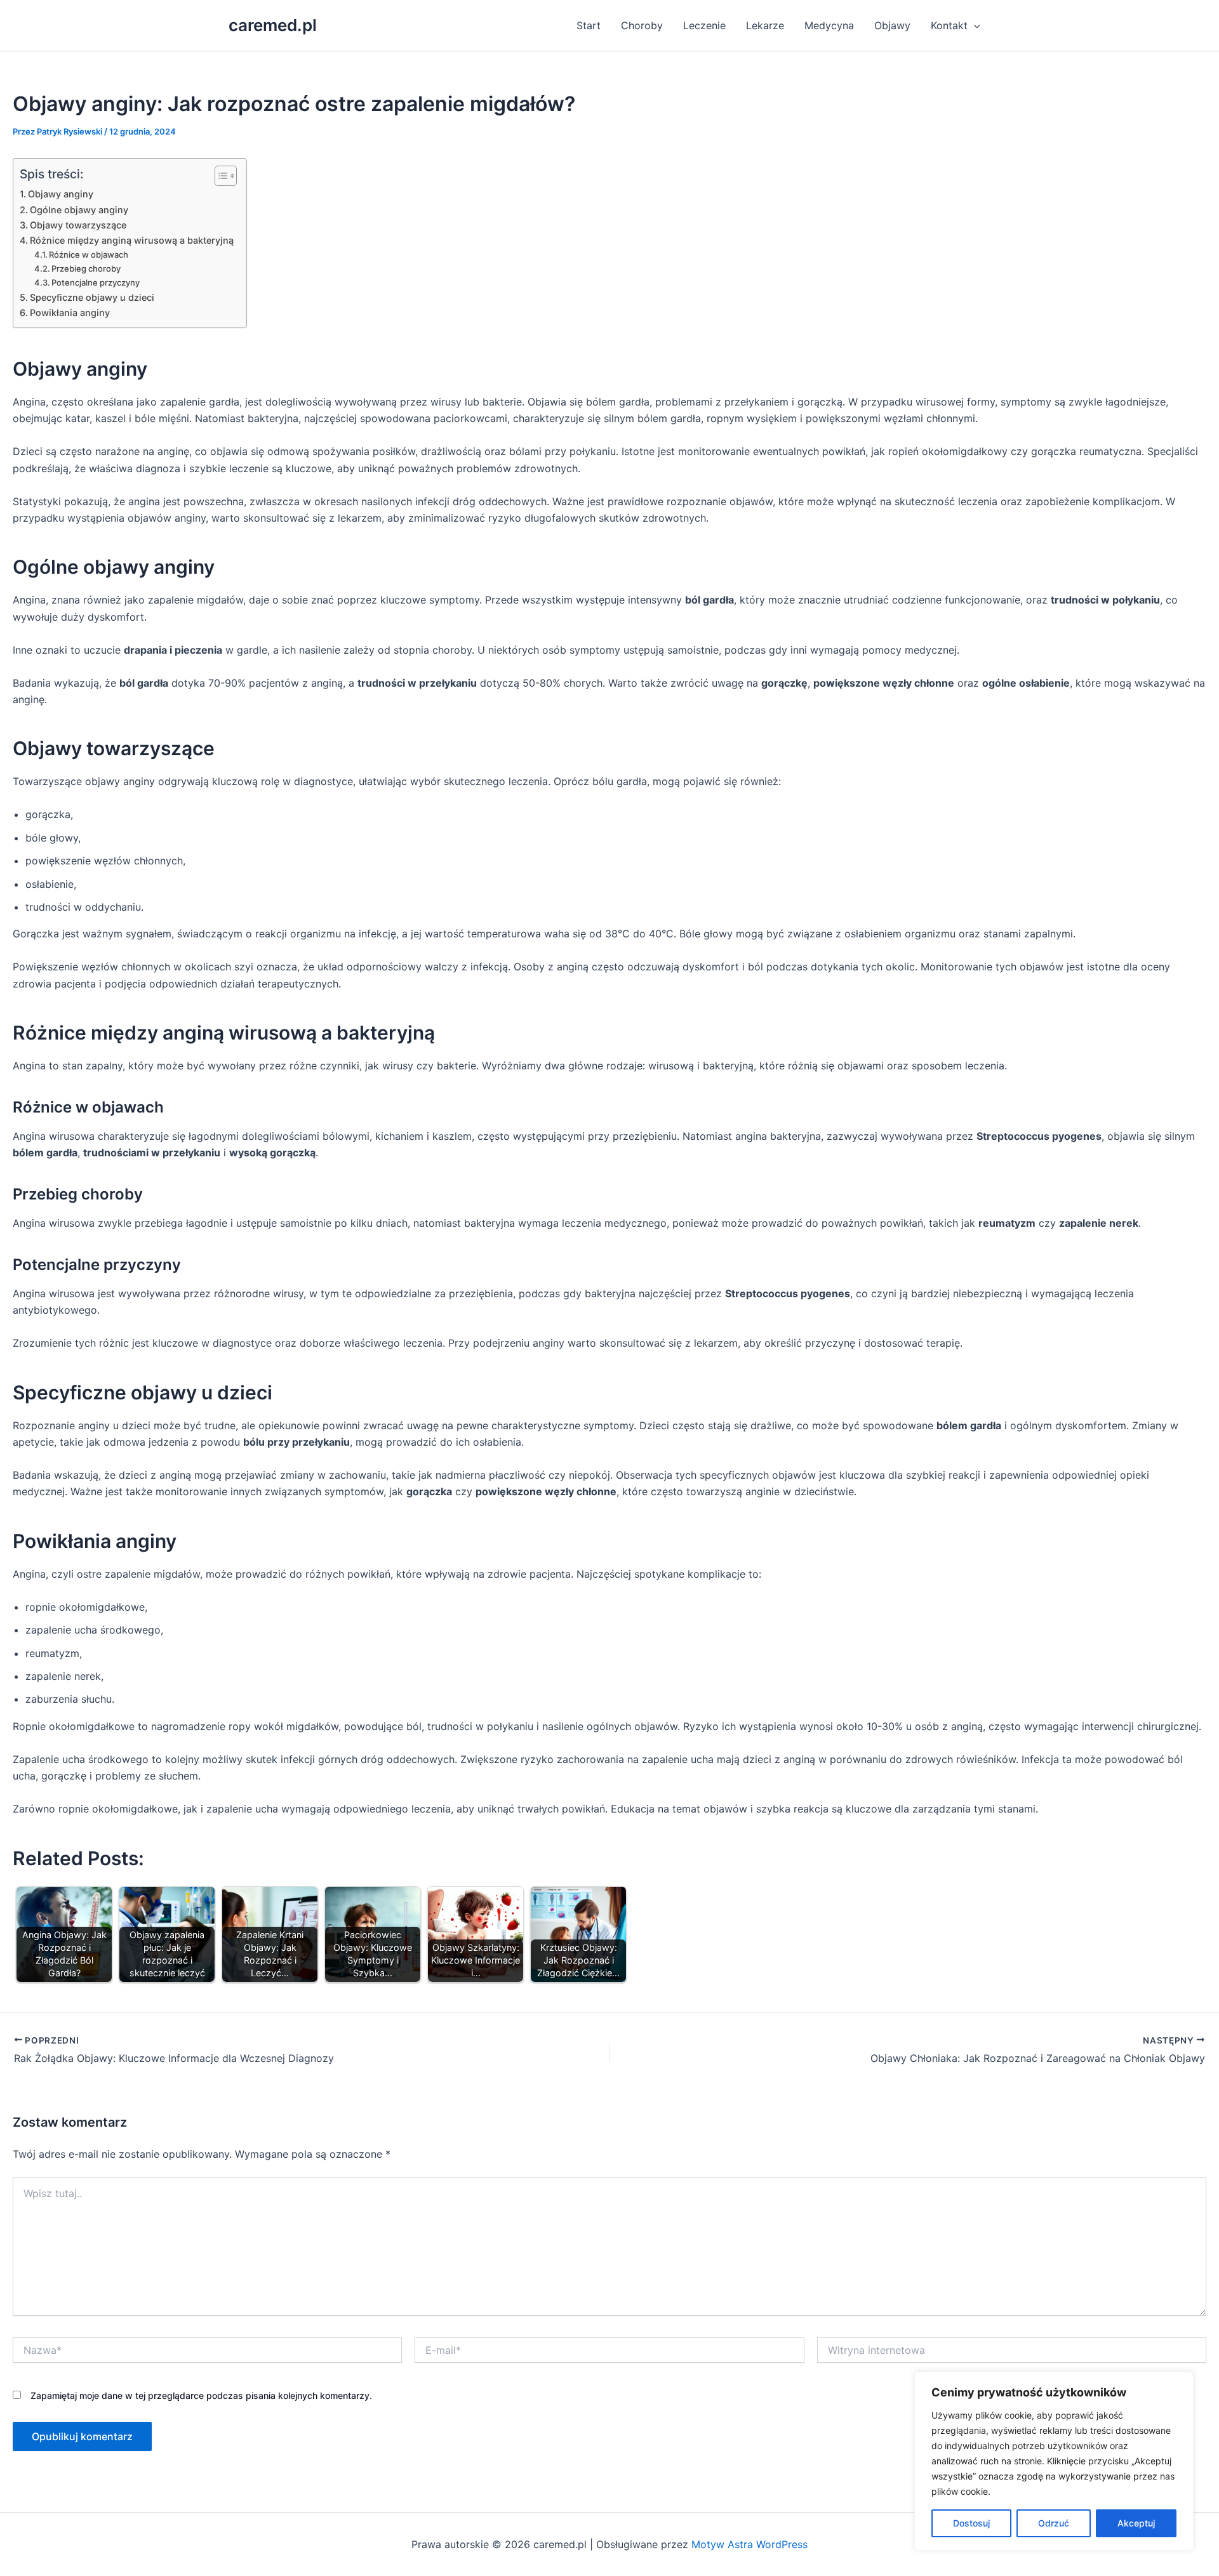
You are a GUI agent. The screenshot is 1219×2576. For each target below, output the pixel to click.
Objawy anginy (61, 194)
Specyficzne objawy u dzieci (92, 297)
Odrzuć (1054, 2523)
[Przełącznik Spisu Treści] (219, 176)
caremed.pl (273, 25)
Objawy (892, 25)
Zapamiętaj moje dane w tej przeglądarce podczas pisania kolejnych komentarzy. (201, 2395)
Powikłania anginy (70, 313)
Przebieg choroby (86, 268)
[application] (974, 25)
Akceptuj (1136, 2523)
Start (589, 25)
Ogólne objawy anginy (79, 210)
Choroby (642, 25)
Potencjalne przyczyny (96, 282)
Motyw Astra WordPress (749, 2544)
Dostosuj (971, 2523)
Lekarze (765, 25)
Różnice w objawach (89, 254)
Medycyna (829, 25)
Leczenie (704, 25)
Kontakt (949, 25)
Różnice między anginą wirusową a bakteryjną (132, 240)
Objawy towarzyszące (78, 225)
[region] (1054, 2461)
